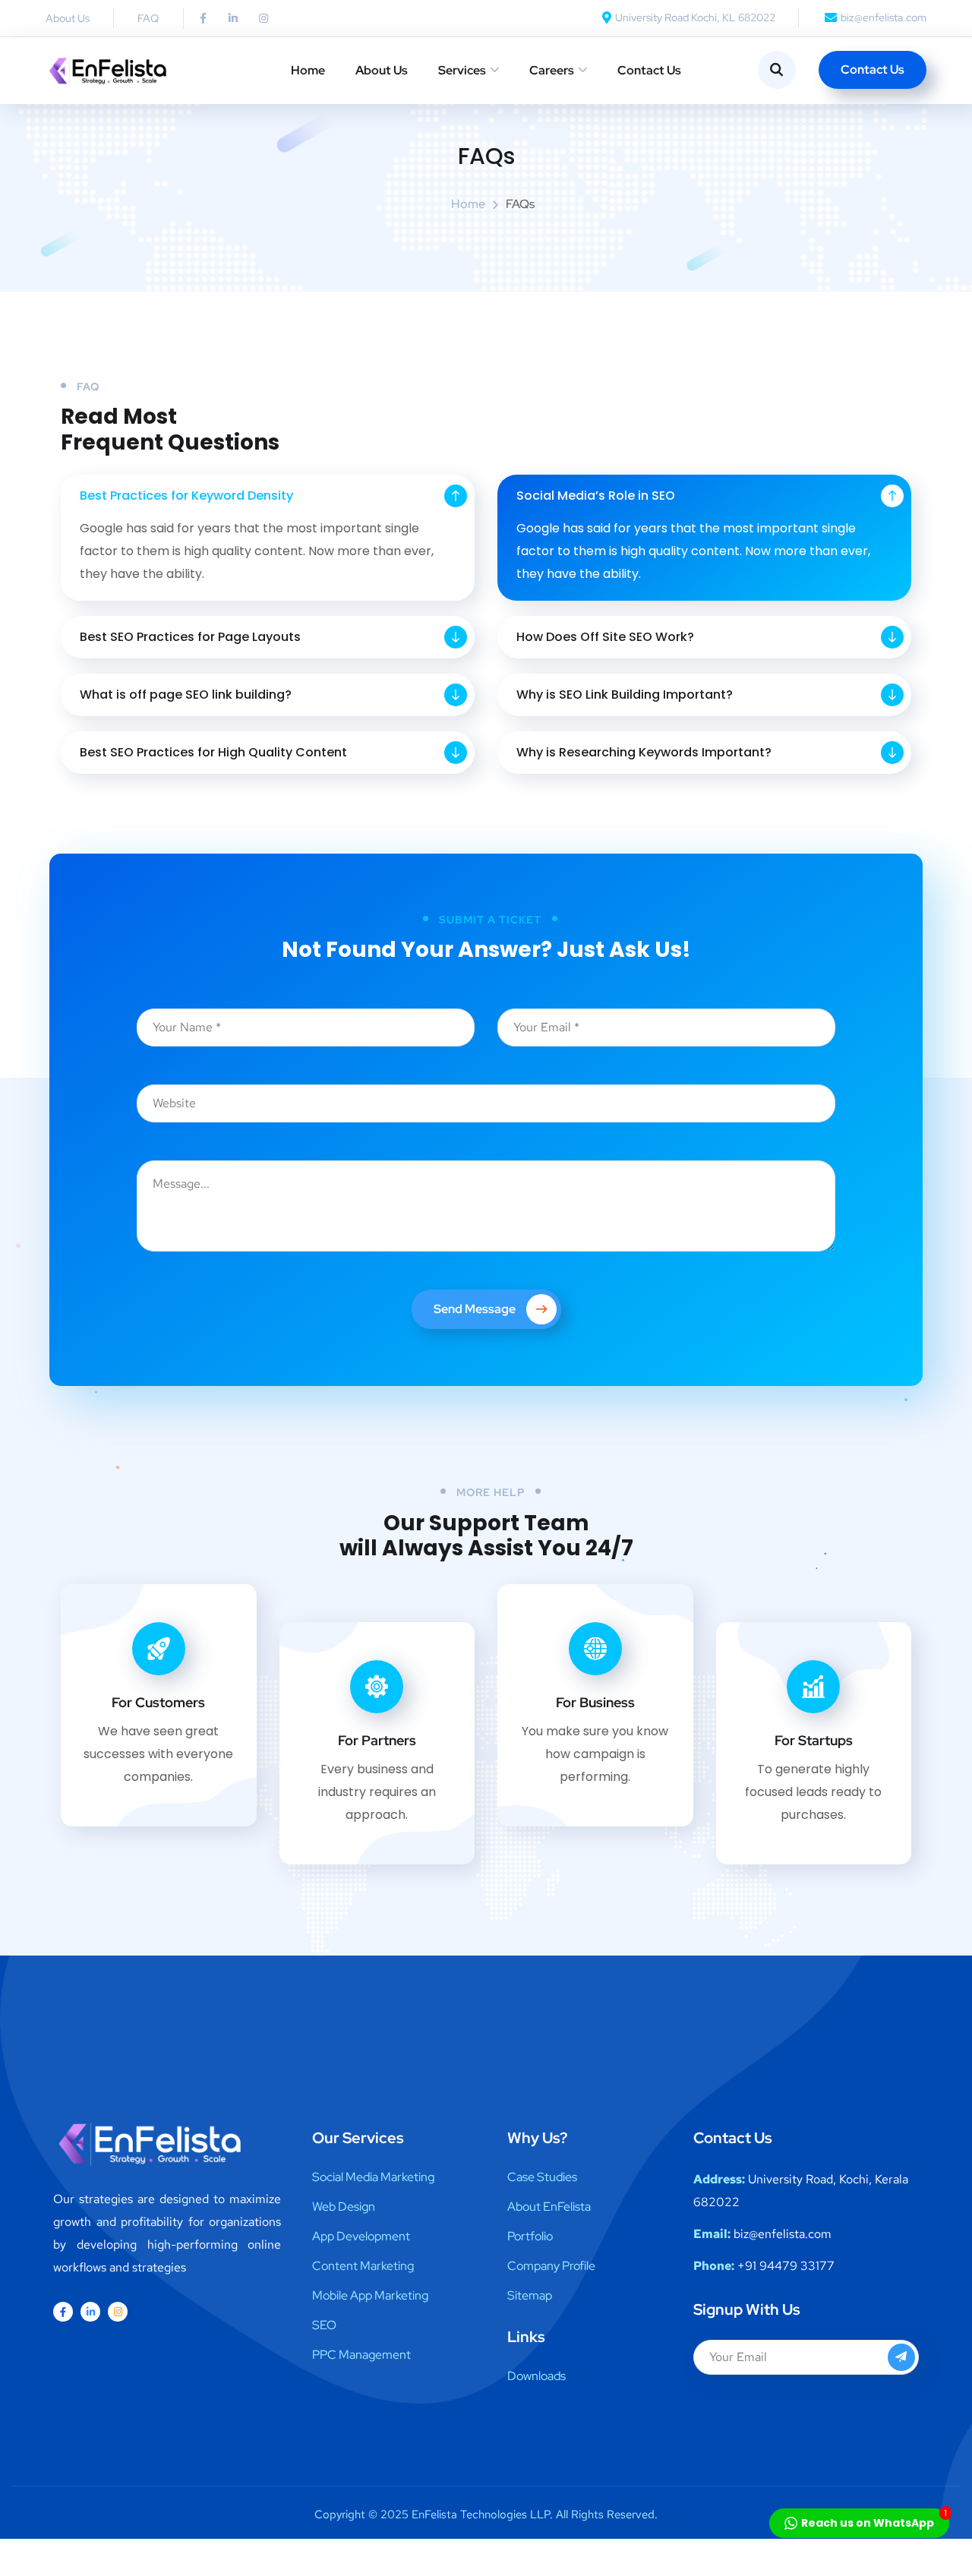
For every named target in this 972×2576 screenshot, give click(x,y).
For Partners (377, 1740)
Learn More (147, 1837)
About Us (382, 70)
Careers (552, 70)
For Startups (814, 1740)
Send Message (475, 1309)
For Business (595, 1702)
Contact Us (649, 70)
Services (462, 70)
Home (308, 70)
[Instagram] (264, 18)
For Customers (158, 1702)
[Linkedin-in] (233, 18)
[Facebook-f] (203, 18)
